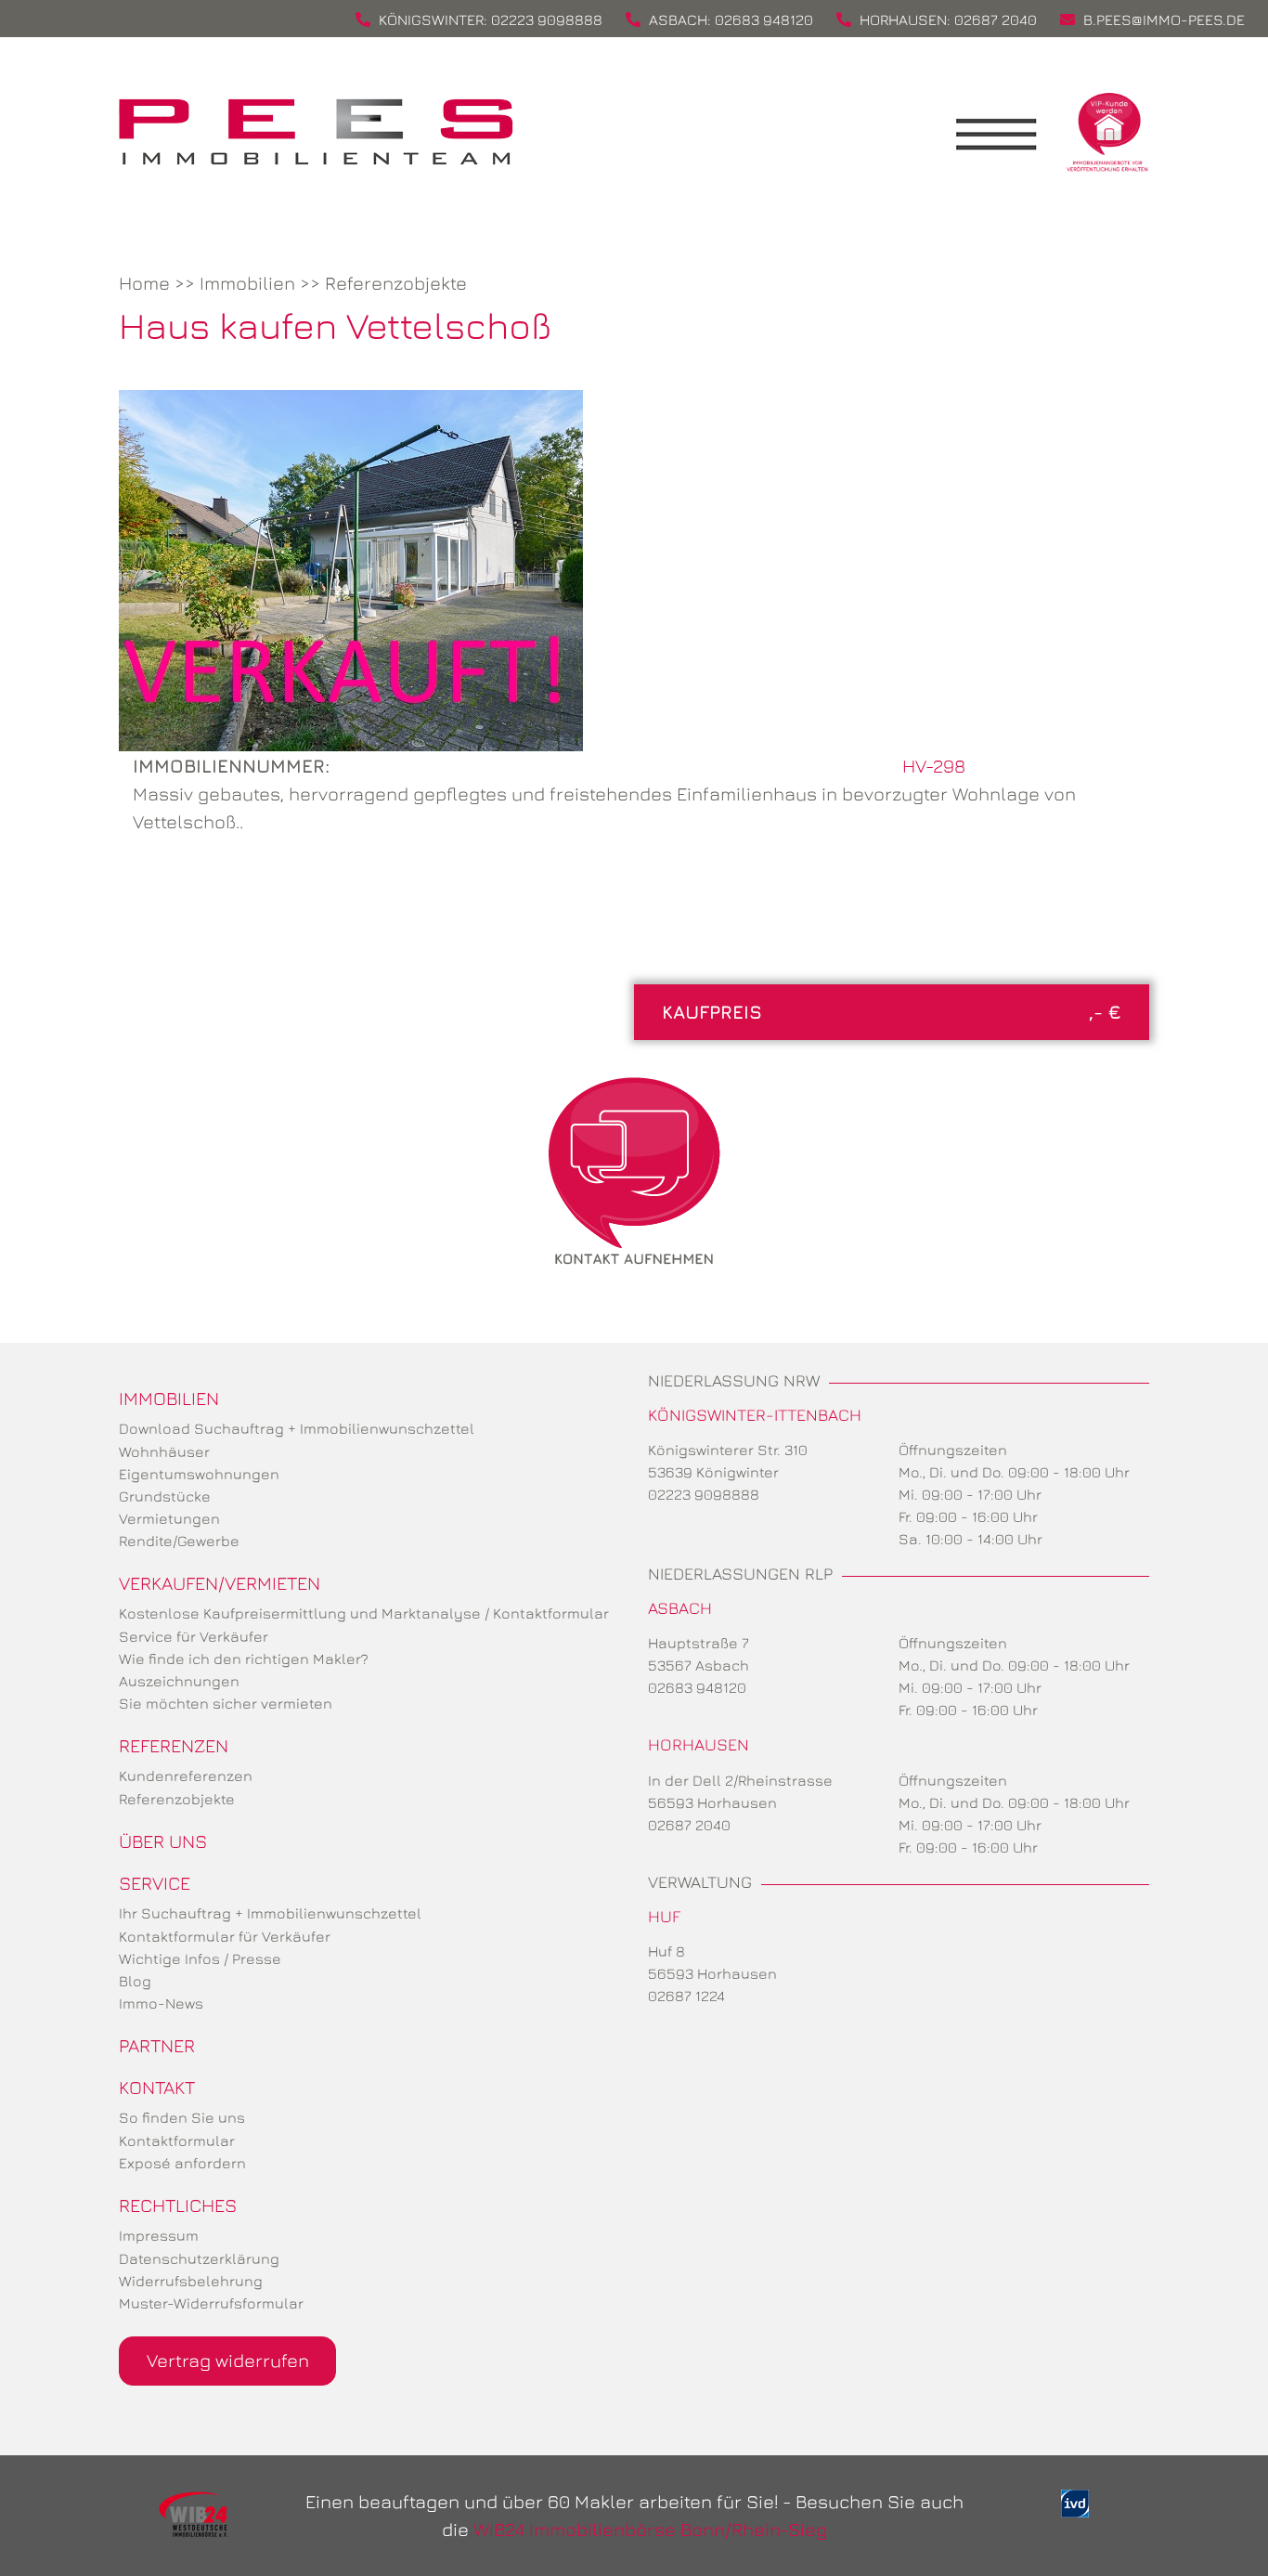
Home (144, 283)
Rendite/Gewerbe (179, 1541)
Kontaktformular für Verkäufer (225, 1936)
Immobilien (247, 283)
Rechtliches (178, 2205)
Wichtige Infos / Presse (200, 1958)
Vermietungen (169, 1518)
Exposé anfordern (182, 2163)
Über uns (163, 1841)
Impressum (159, 2235)
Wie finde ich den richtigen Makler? (244, 1659)
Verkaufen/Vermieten (220, 1583)
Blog (135, 1981)
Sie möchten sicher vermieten (226, 1703)
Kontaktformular (177, 2140)
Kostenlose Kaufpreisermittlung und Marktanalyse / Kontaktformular (364, 1613)
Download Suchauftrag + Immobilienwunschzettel (297, 1428)
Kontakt (157, 2087)
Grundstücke (165, 1496)
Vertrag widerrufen (228, 2360)
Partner (157, 2045)
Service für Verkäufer (194, 1636)
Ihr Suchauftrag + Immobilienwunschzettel (270, 1913)
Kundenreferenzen (186, 1776)
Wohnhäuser (164, 1451)
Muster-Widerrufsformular (211, 2303)
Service (155, 1883)
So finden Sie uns (182, 2117)
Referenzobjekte (396, 283)
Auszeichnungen (179, 1681)
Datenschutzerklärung (199, 2258)
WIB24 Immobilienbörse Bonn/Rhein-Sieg (650, 2529)
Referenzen (174, 1745)
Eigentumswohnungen (199, 1474)
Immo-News (161, 2003)
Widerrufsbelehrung (191, 2281)
